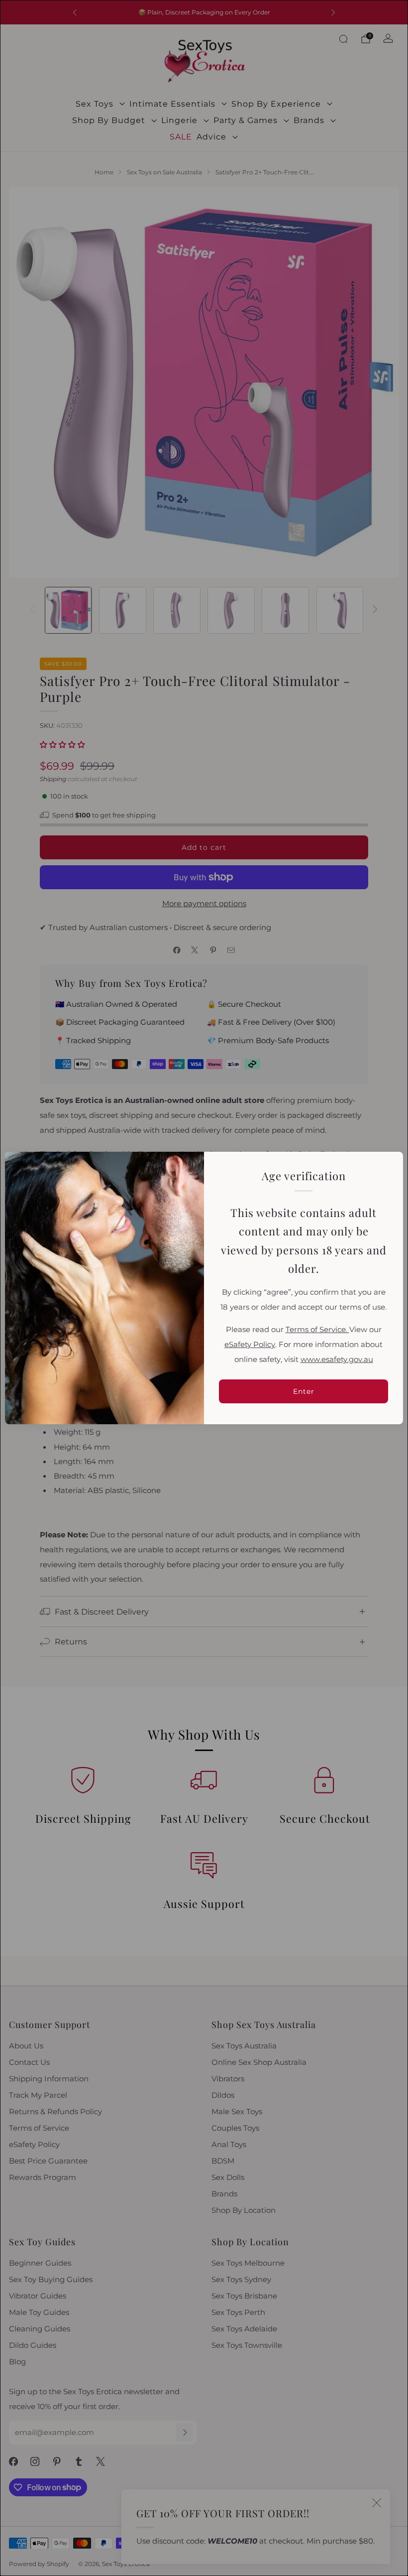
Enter (304, 1391)
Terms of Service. (317, 1330)
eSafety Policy (250, 1345)
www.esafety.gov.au (337, 1359)
